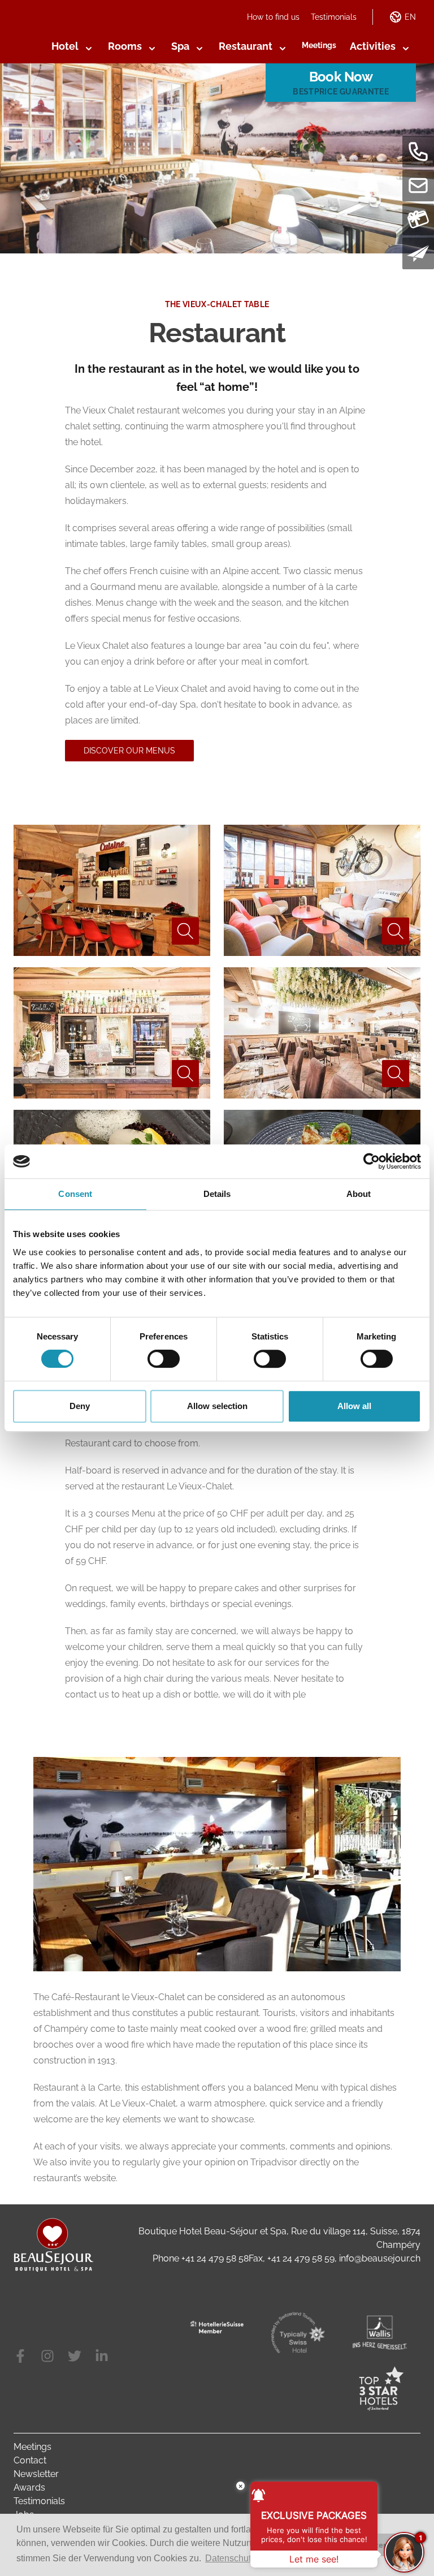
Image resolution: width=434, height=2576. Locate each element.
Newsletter (36, 2474)
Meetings (319, 45)
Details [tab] (217, 1194)
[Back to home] (54, 2245)
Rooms (125, 46)
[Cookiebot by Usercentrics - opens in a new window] (372, 1161)
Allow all (354, 1406)
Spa (180, 46)
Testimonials (334, 17)
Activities (373, 46)
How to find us (273, 17)
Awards (29, 2487)
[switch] (164, 1359)
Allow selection (217, 1406)
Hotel (65, 46)
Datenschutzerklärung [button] (249, 2558)
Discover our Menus (129, 751)
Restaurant (246, 46)
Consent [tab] (75, 1194)
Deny (80, 1406)
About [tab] (359, 1194)
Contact (30, 2460)
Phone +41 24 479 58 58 (201, 2258)
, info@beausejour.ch (377, 2258)
